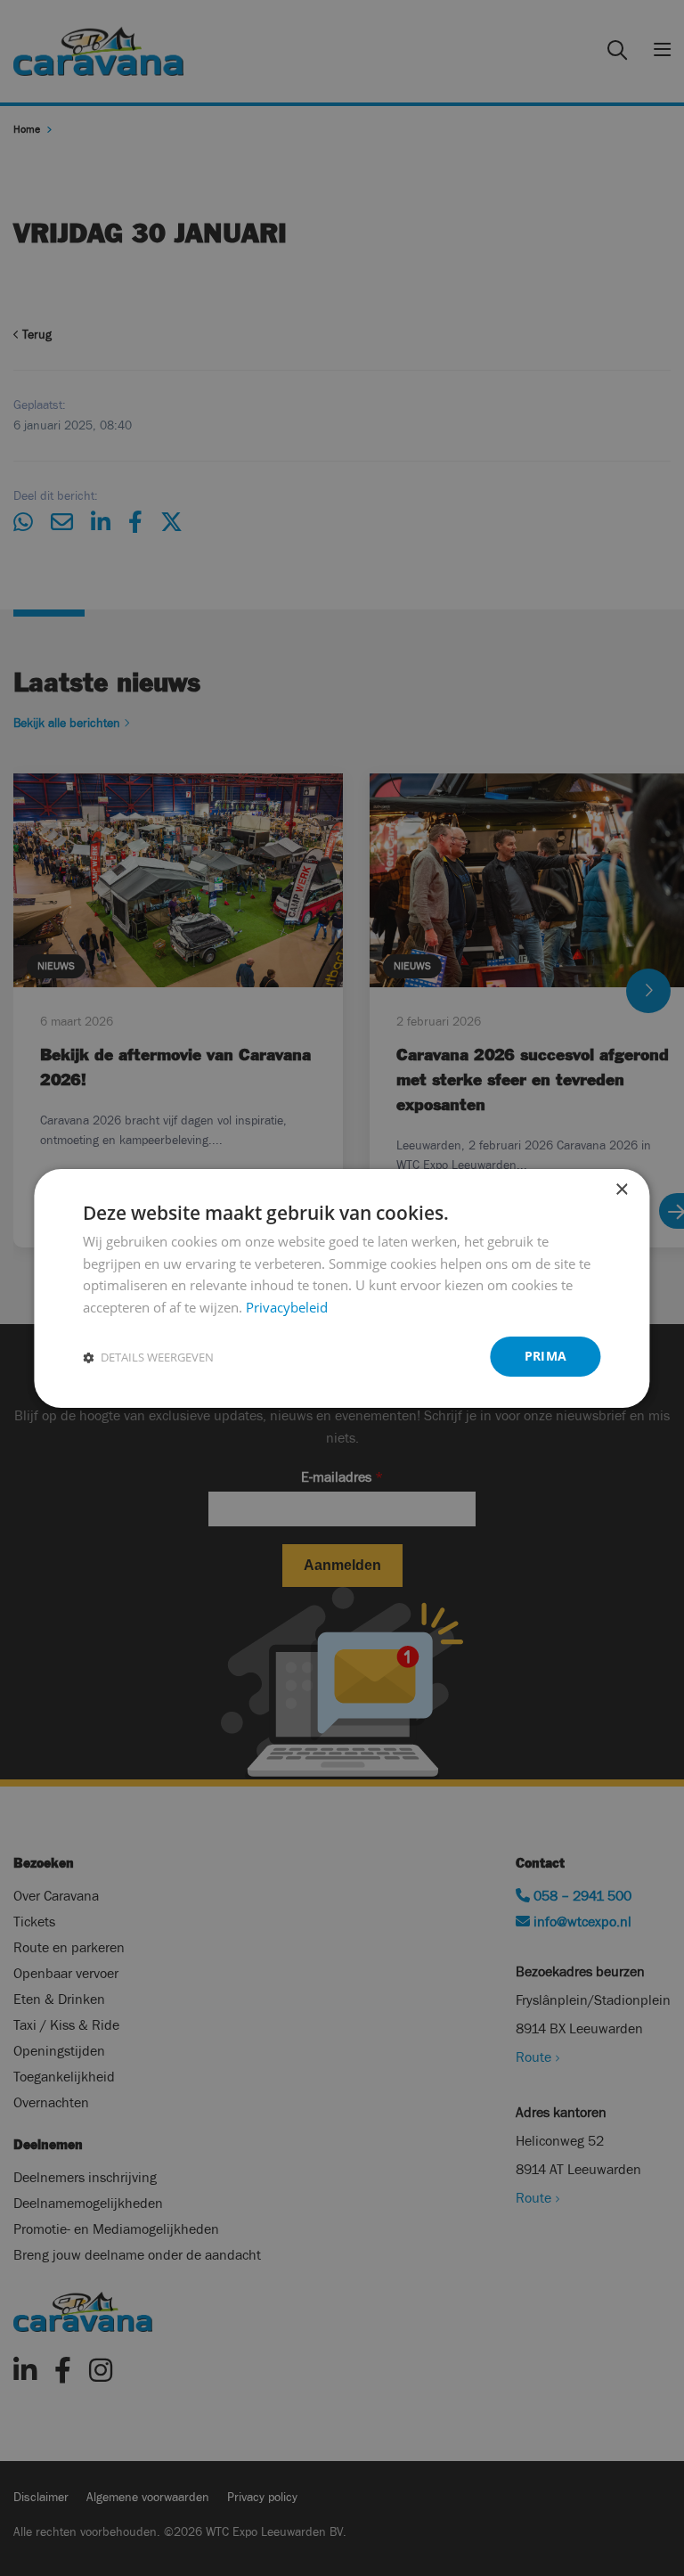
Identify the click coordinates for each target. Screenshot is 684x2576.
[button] (148, 1357)
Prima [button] (546, 1356)
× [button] (621, 1189)
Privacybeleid (287, 1307)
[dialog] (342, 1288)
